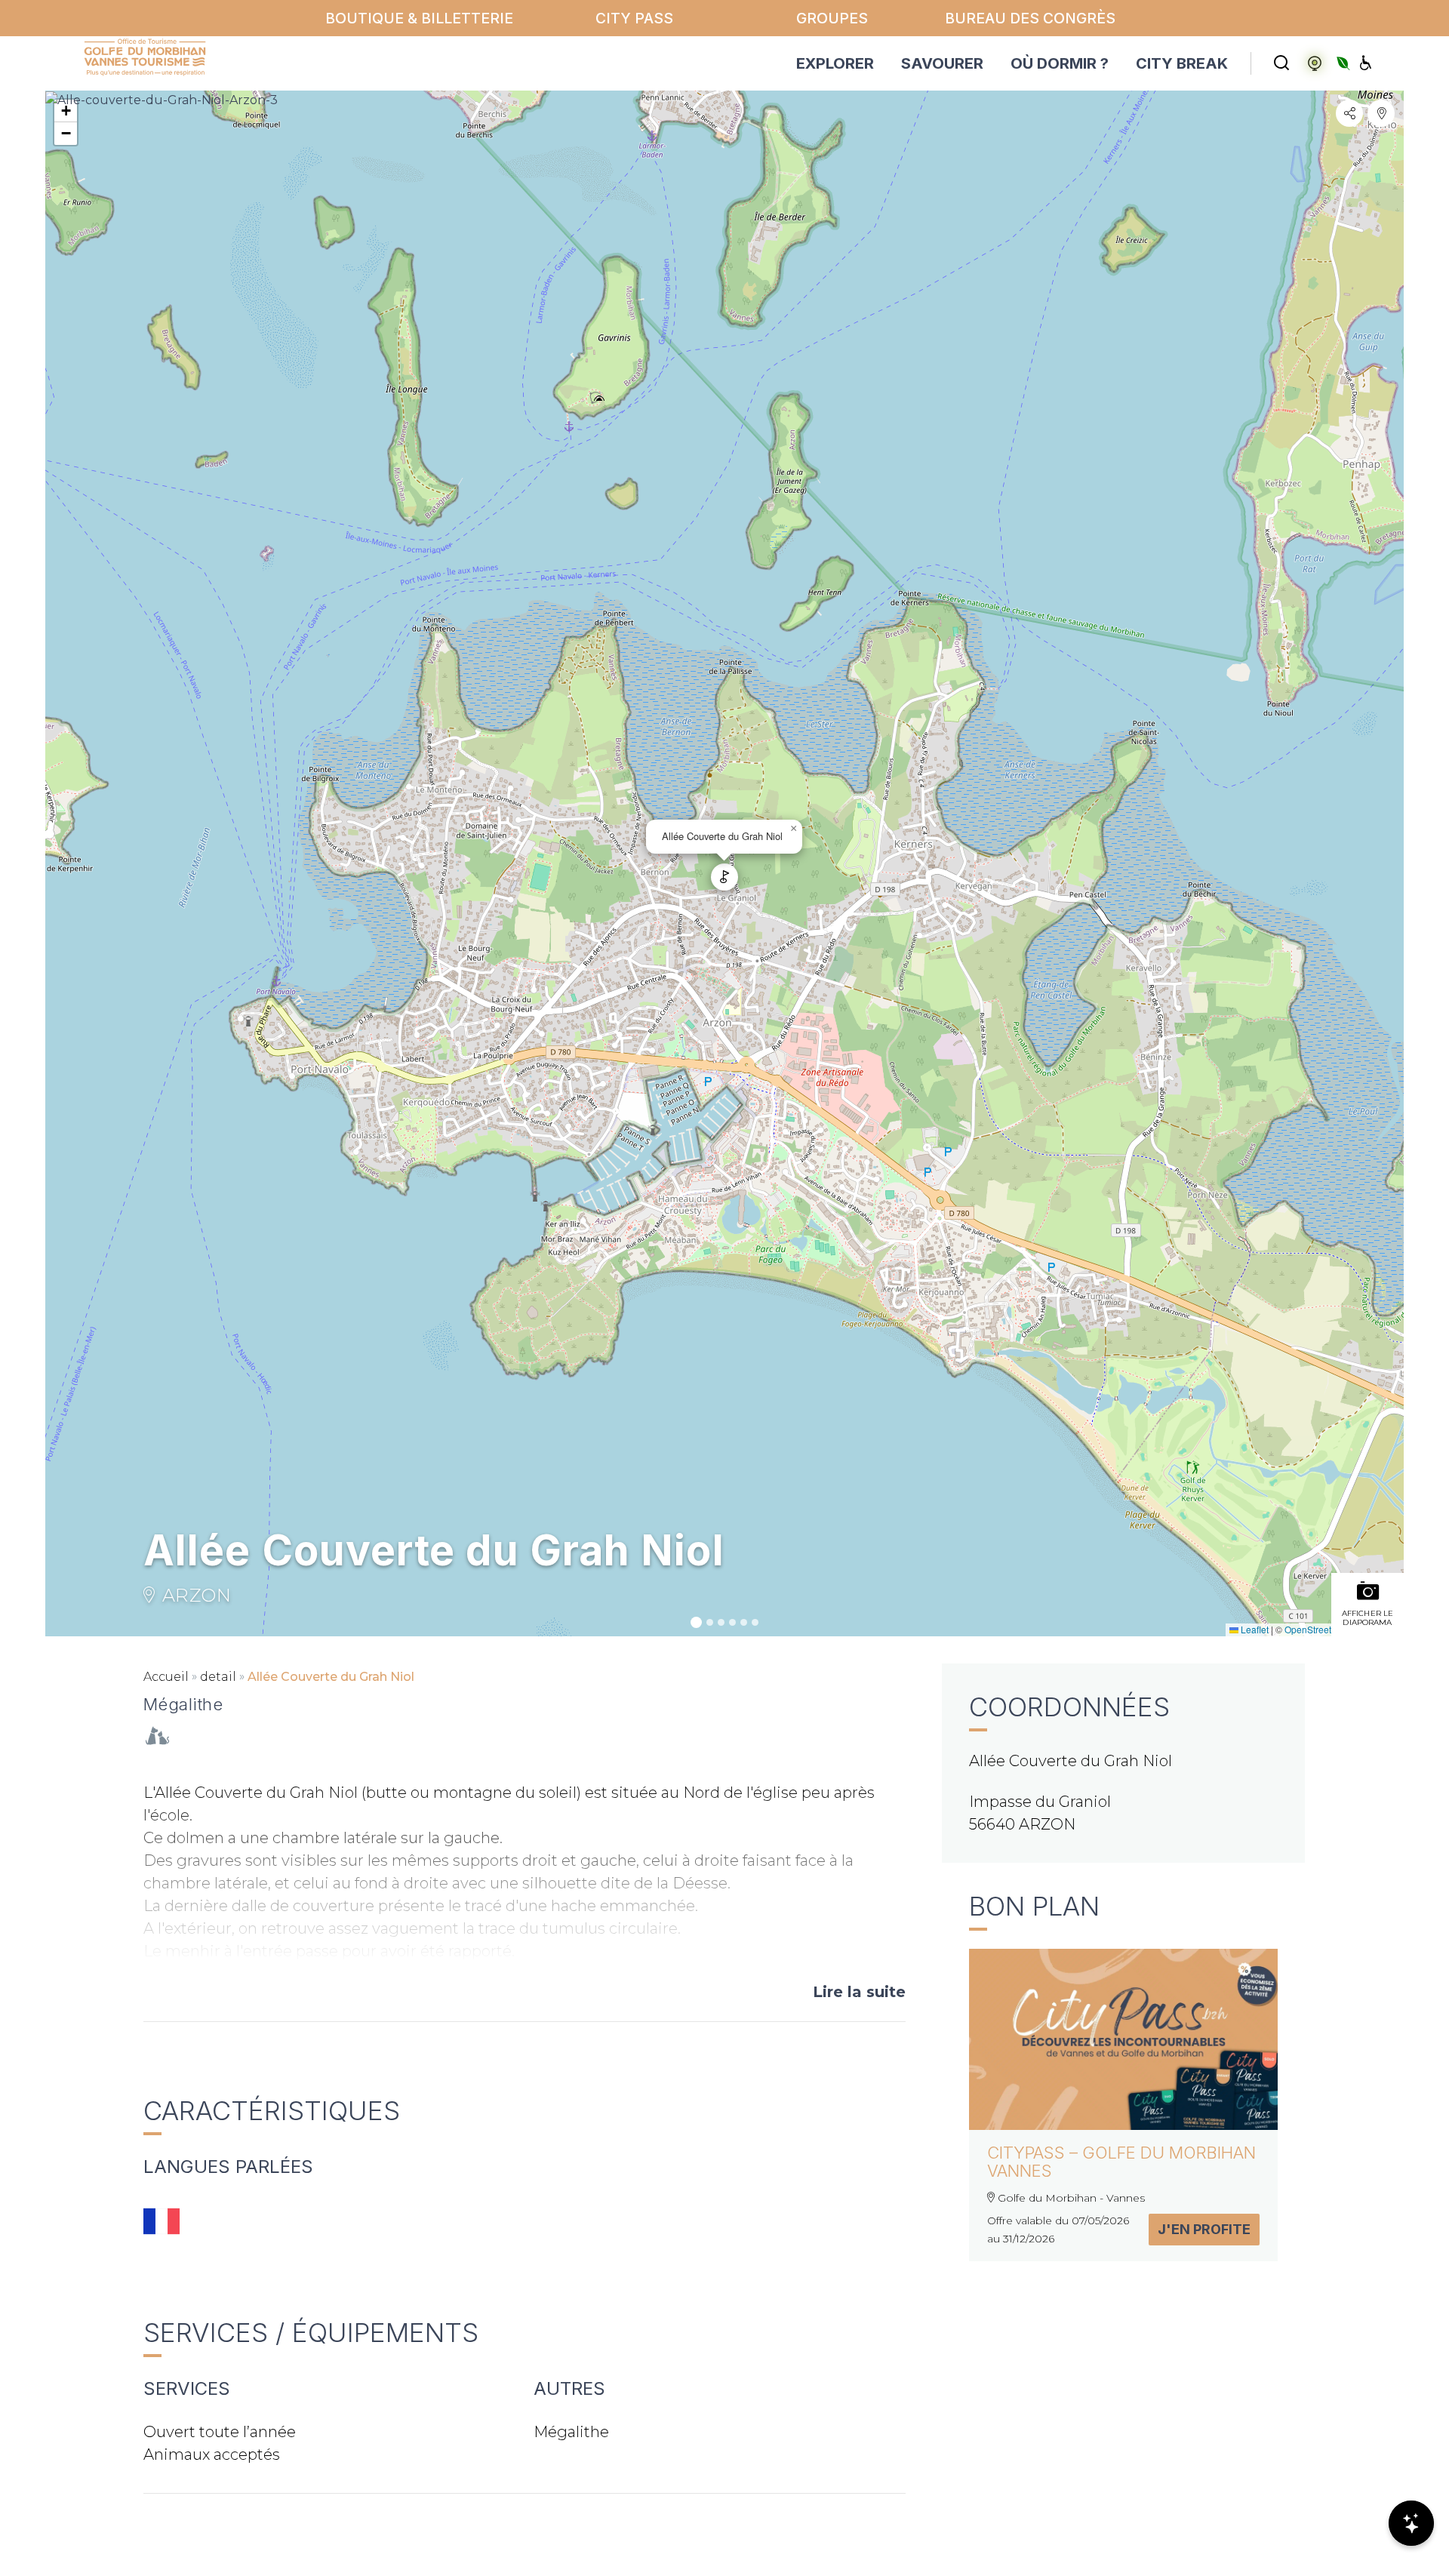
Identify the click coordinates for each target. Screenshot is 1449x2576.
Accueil (166, 1677)
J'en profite (1204, 2229)
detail (218, 1677)
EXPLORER (835, 63)
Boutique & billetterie (419, 18)
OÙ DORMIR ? (1060, 63)
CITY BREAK (1182, 63)
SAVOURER (942, 63)
